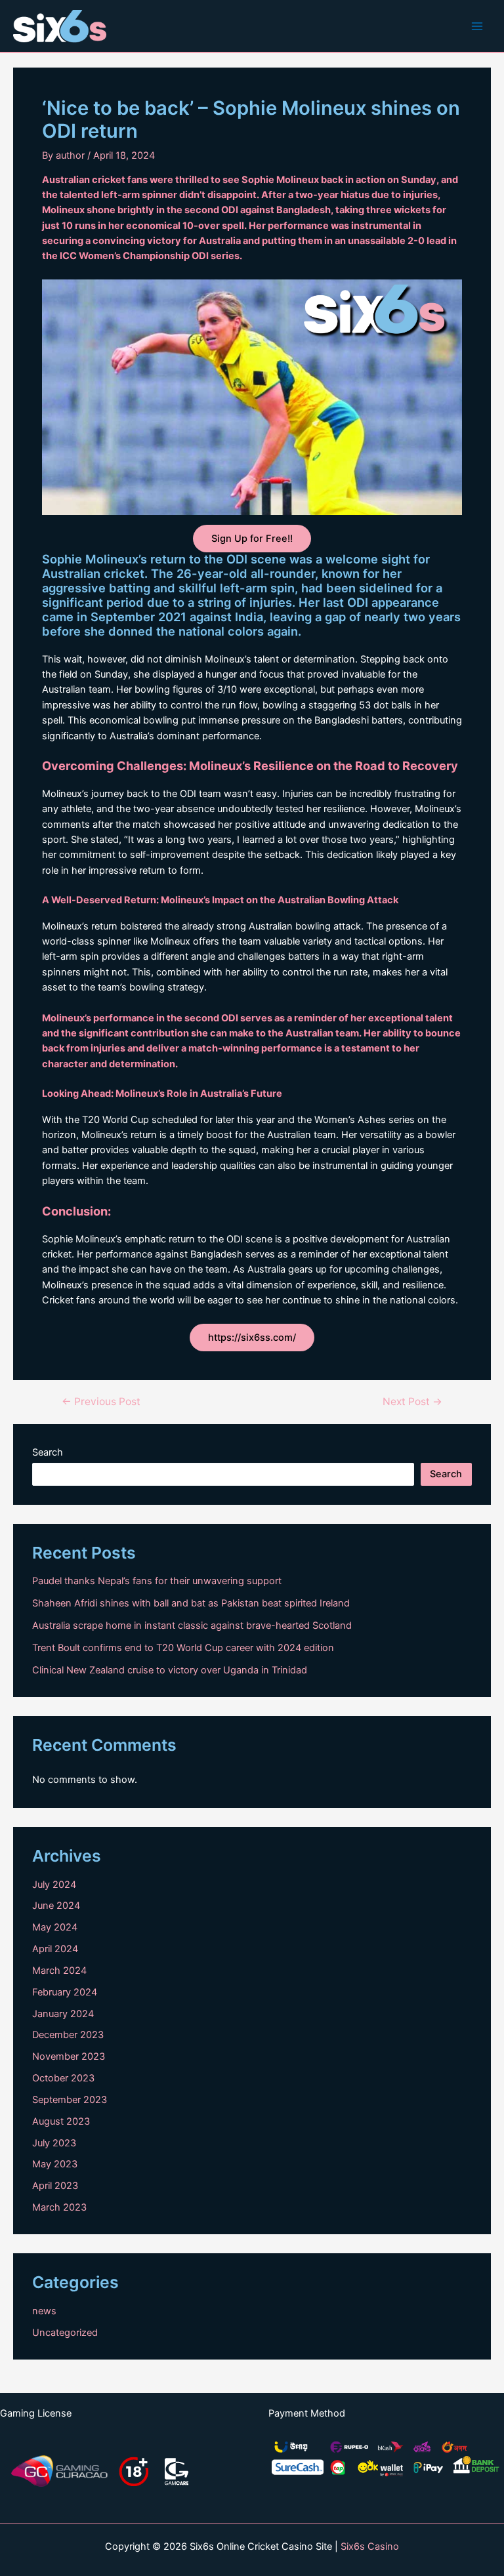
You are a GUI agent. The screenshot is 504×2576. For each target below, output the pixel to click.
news (44, 2311)
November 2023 (69, 2056)
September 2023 (70, 2100)
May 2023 (55, 2164)
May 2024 (55, 1927)
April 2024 (55, 1949)
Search (48, 1452)
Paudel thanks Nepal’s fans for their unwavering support (157, 1581)
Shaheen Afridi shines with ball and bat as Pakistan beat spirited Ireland (191, 1603)
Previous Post (101, 1402)
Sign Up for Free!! (252, 539)
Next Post (412, 1402)
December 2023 (68, 2035)
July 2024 (54, 1885)
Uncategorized (65, 2333)
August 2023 (61, 2121)
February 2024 (65, 1992)
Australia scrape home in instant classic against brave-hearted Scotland (192, 1625)
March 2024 (59, 1971)
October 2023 (63, 2078)
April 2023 (55, 2186)
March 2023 (59, 2207)
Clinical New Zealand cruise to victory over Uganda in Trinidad (170, 1670)
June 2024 (56, 1906)
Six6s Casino (370, 2546)
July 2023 (54, 2143)
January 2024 (63, 2014)
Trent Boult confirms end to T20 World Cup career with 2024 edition (183, 1648)
